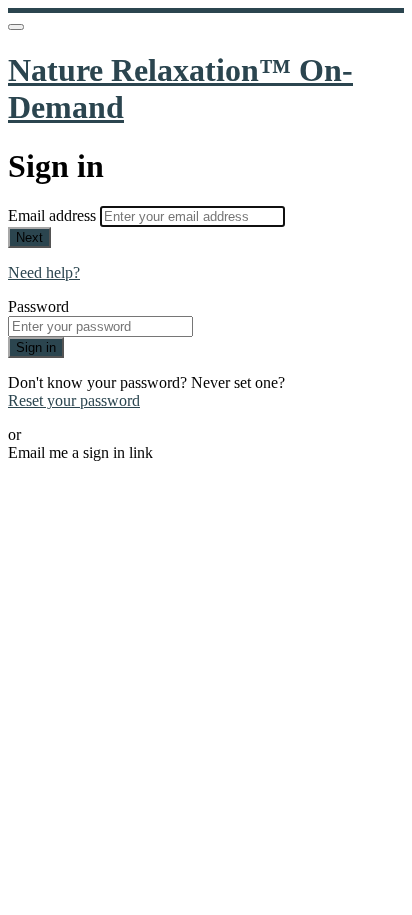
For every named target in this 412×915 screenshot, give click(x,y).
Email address (54, 215)
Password (38, 306)
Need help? (44, 272)
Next (29, 237)
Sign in (36, 347)
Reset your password (74, 400)
